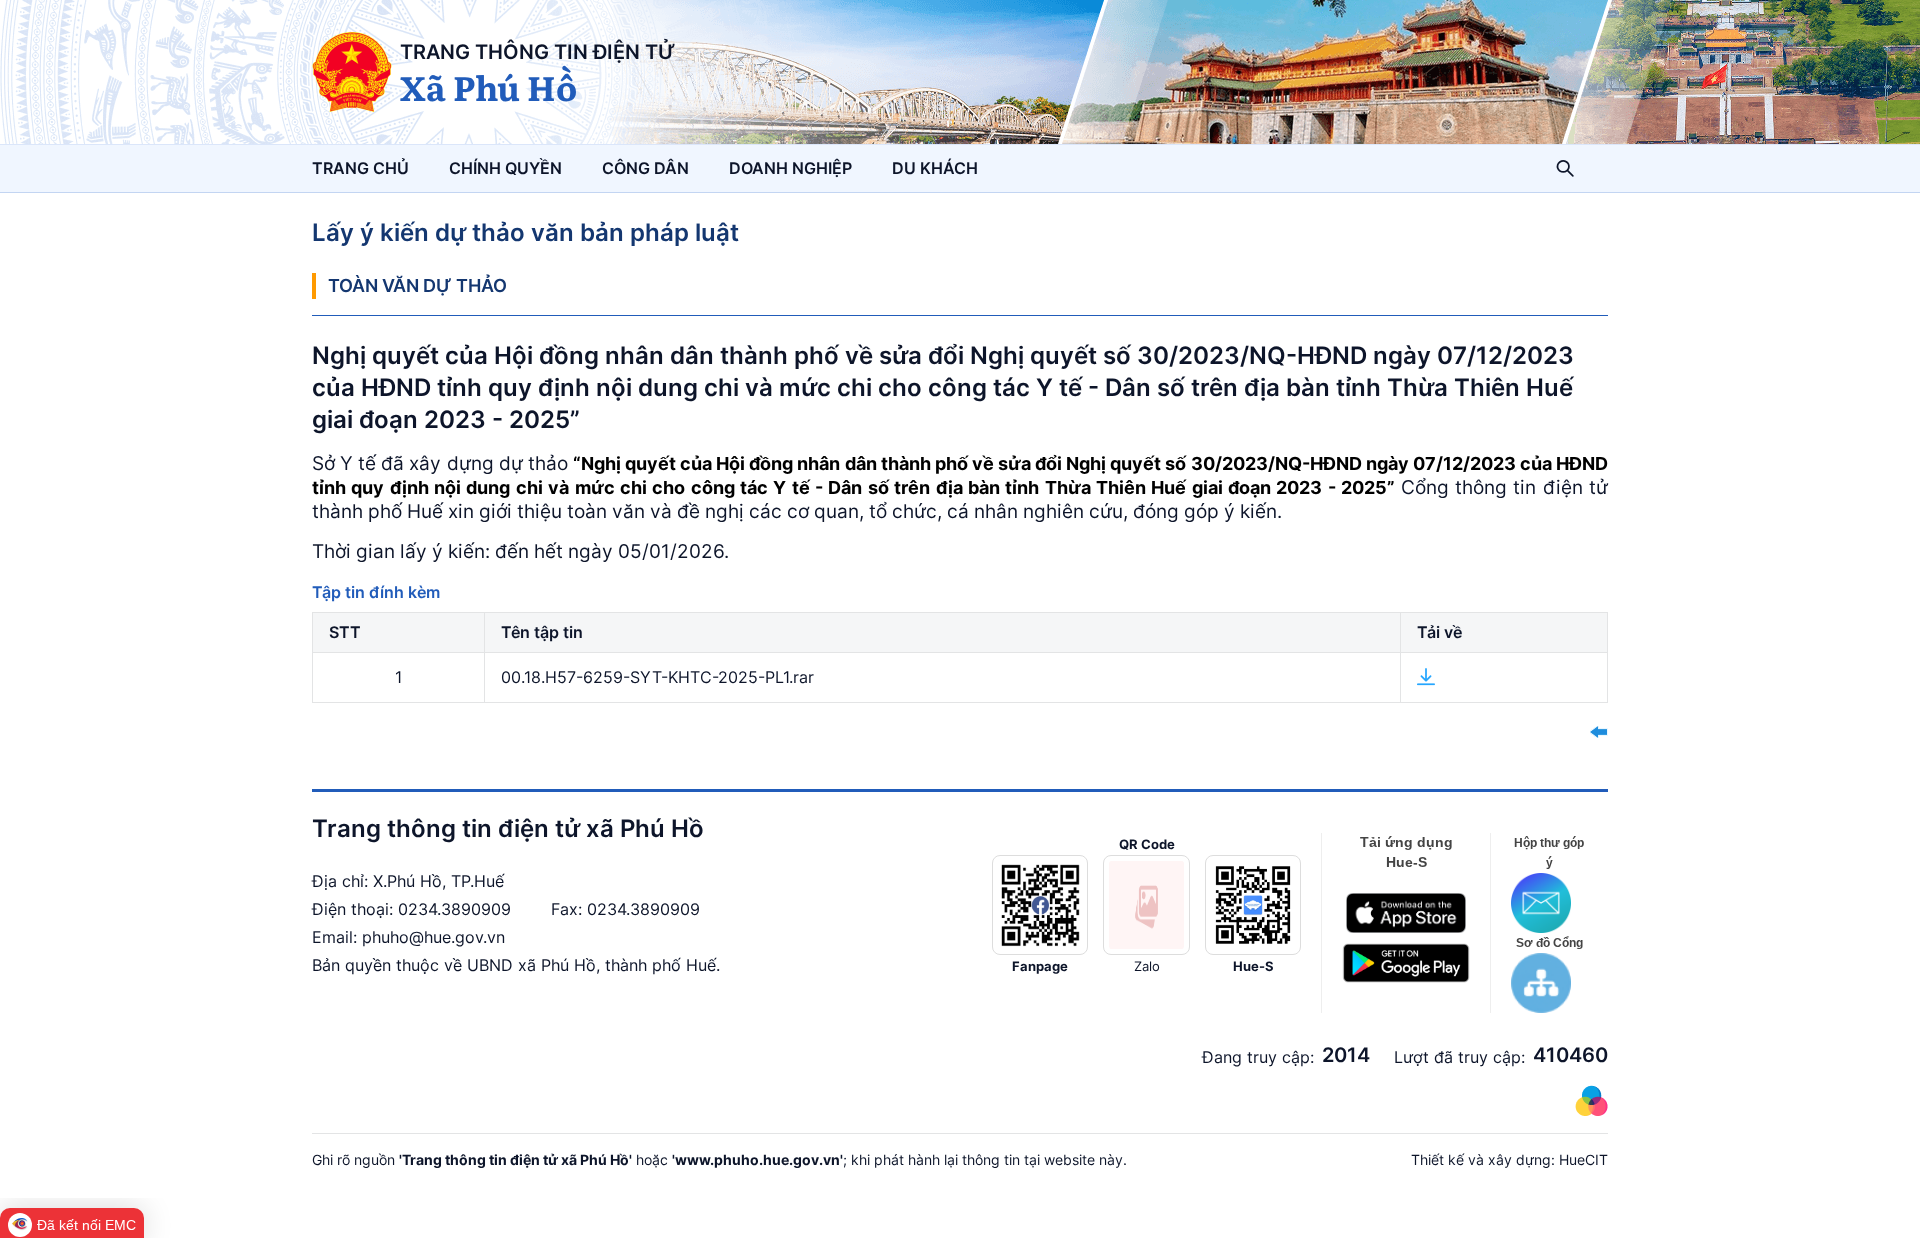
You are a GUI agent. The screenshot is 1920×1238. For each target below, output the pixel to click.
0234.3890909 (454, 909)
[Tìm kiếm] (1565, 168)
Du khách (935, 168)
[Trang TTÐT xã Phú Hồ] (352, 72)
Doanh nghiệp (790, 168)
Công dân (645, 168)
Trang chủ (360, 168)
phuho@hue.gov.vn (433, 937)
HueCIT (1583, 1159)
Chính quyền (505, 168)
